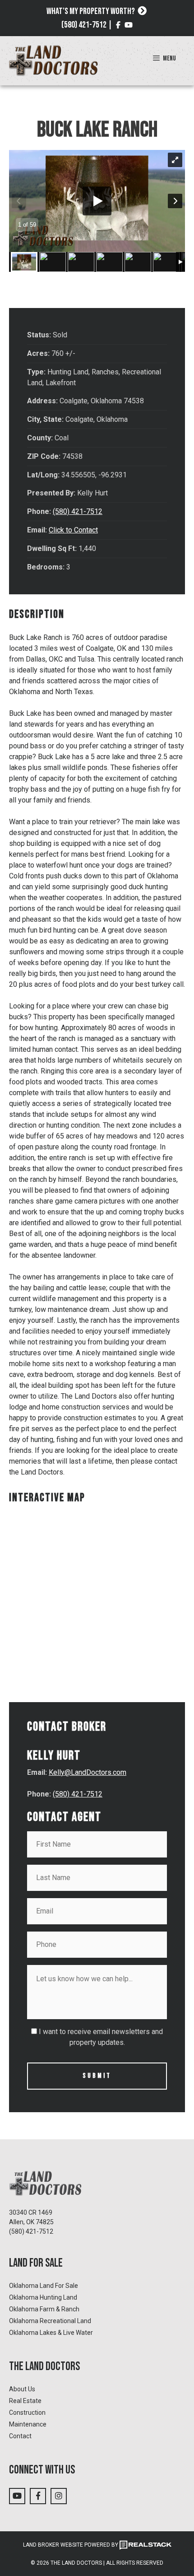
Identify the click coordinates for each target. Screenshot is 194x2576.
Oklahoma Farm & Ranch (44, 2309)
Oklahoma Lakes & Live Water (51, 2333)
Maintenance (28, 2424)
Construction (27, 2413)
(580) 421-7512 (84, 25)
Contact (20, 2436)
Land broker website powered (67, 2545)
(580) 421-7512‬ (31, 2231)
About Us (22, 2389)
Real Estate (25, 2401)
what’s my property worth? (91, 11)
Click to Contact (73, 530)
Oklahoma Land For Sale (44, 2286)
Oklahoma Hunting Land (43, 2297)
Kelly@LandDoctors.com (88, 1772)
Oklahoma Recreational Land (50, 2321)
